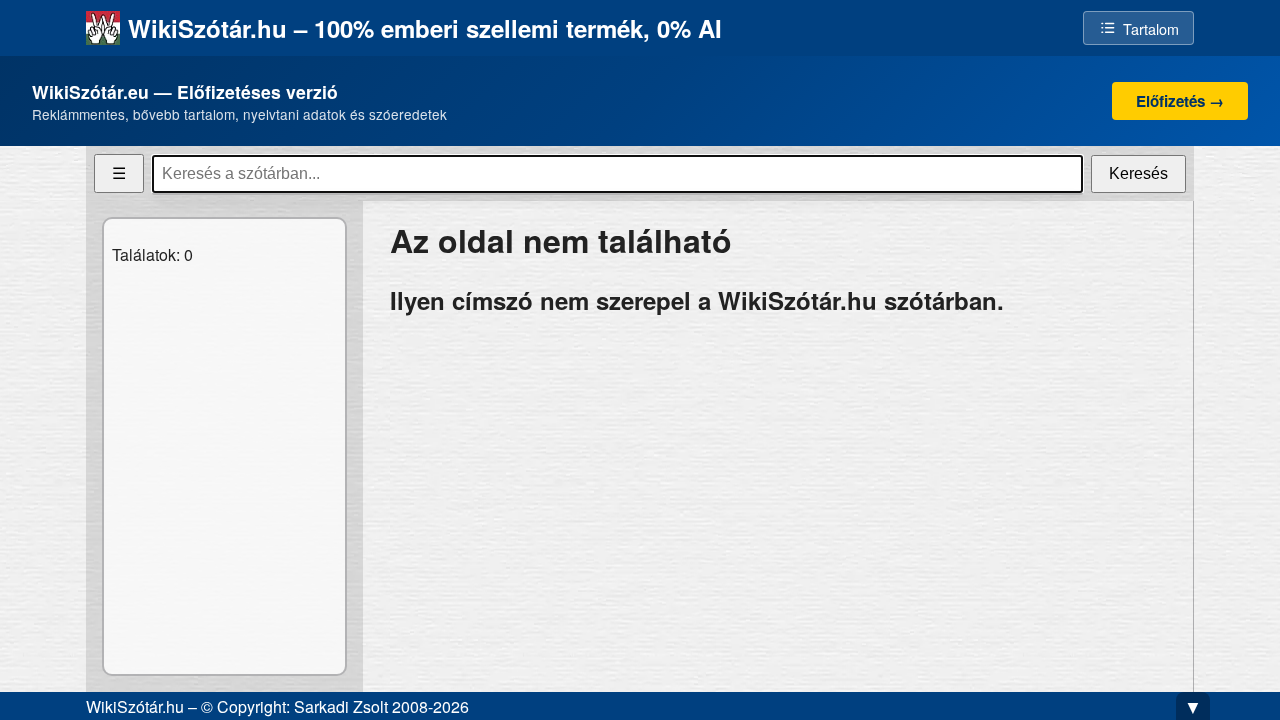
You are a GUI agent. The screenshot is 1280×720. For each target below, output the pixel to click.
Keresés (1138, 173)
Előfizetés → (1180, 101)
